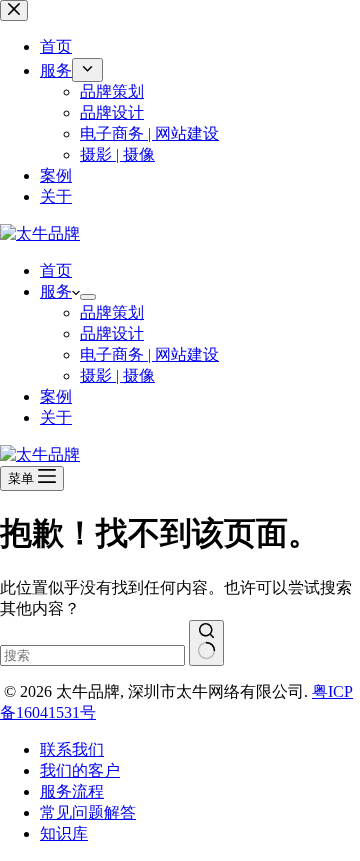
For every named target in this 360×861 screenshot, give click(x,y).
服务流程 (72, 791)
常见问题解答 (88, 812)
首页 (56, 270)
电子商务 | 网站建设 (149, 354)
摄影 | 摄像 (117, 375)
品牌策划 (112, 312)
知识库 (64, 833)
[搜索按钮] (206, 643)
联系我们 (72, 749)
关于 (56, 417)
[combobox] (92, 655)
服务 (56, 291)
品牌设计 (112, 333)
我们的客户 (80, 770)
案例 (56, 396)
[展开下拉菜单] (88, 297)
